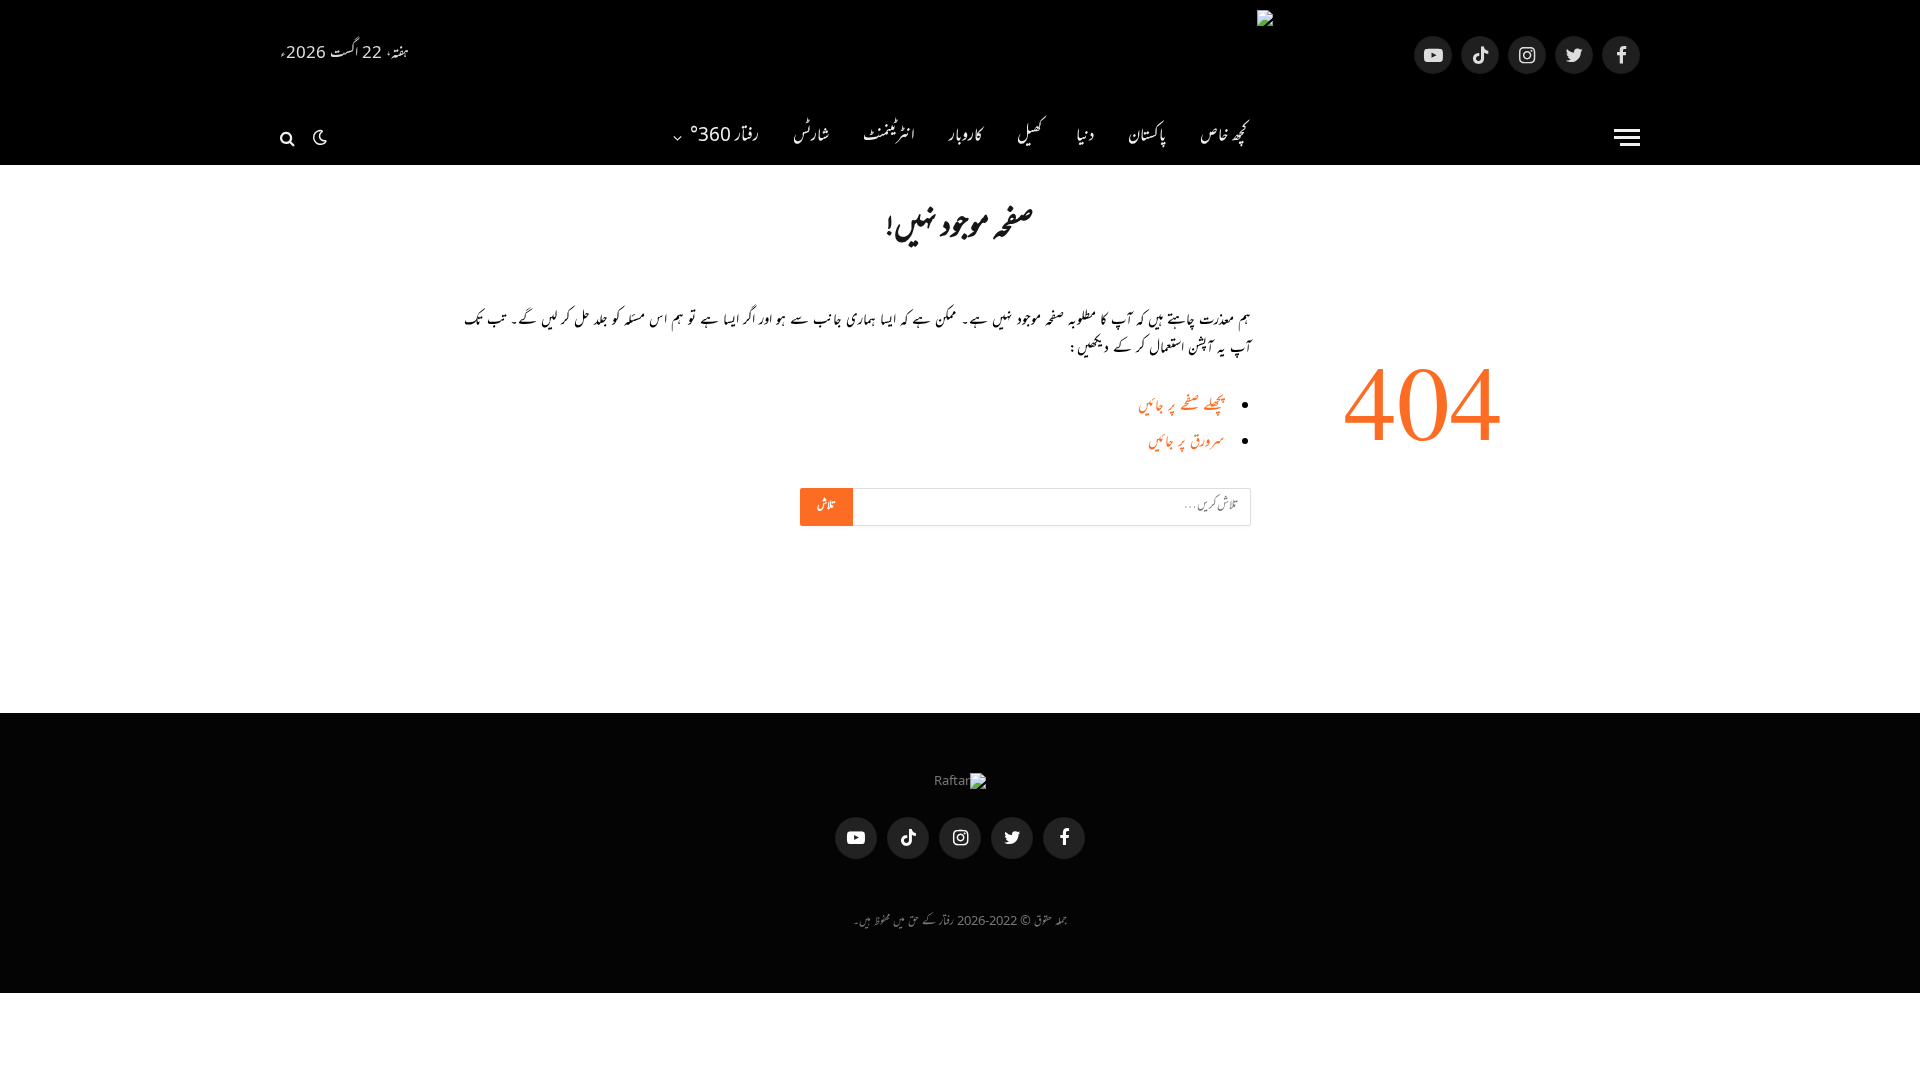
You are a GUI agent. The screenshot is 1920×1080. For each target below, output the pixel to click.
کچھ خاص (1223, 137)
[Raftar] (960, 55)
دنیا (1085, 137)
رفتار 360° (724, 137)
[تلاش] (289, 137)
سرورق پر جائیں (1186, 443)
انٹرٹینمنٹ (889, 137)
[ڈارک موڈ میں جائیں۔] (320, 138)
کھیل (1029, 137)
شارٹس (811, 137)
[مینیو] (1627, 137)
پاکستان (1147, 137)
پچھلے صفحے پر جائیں (1181, 407)
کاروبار (966, 137)
